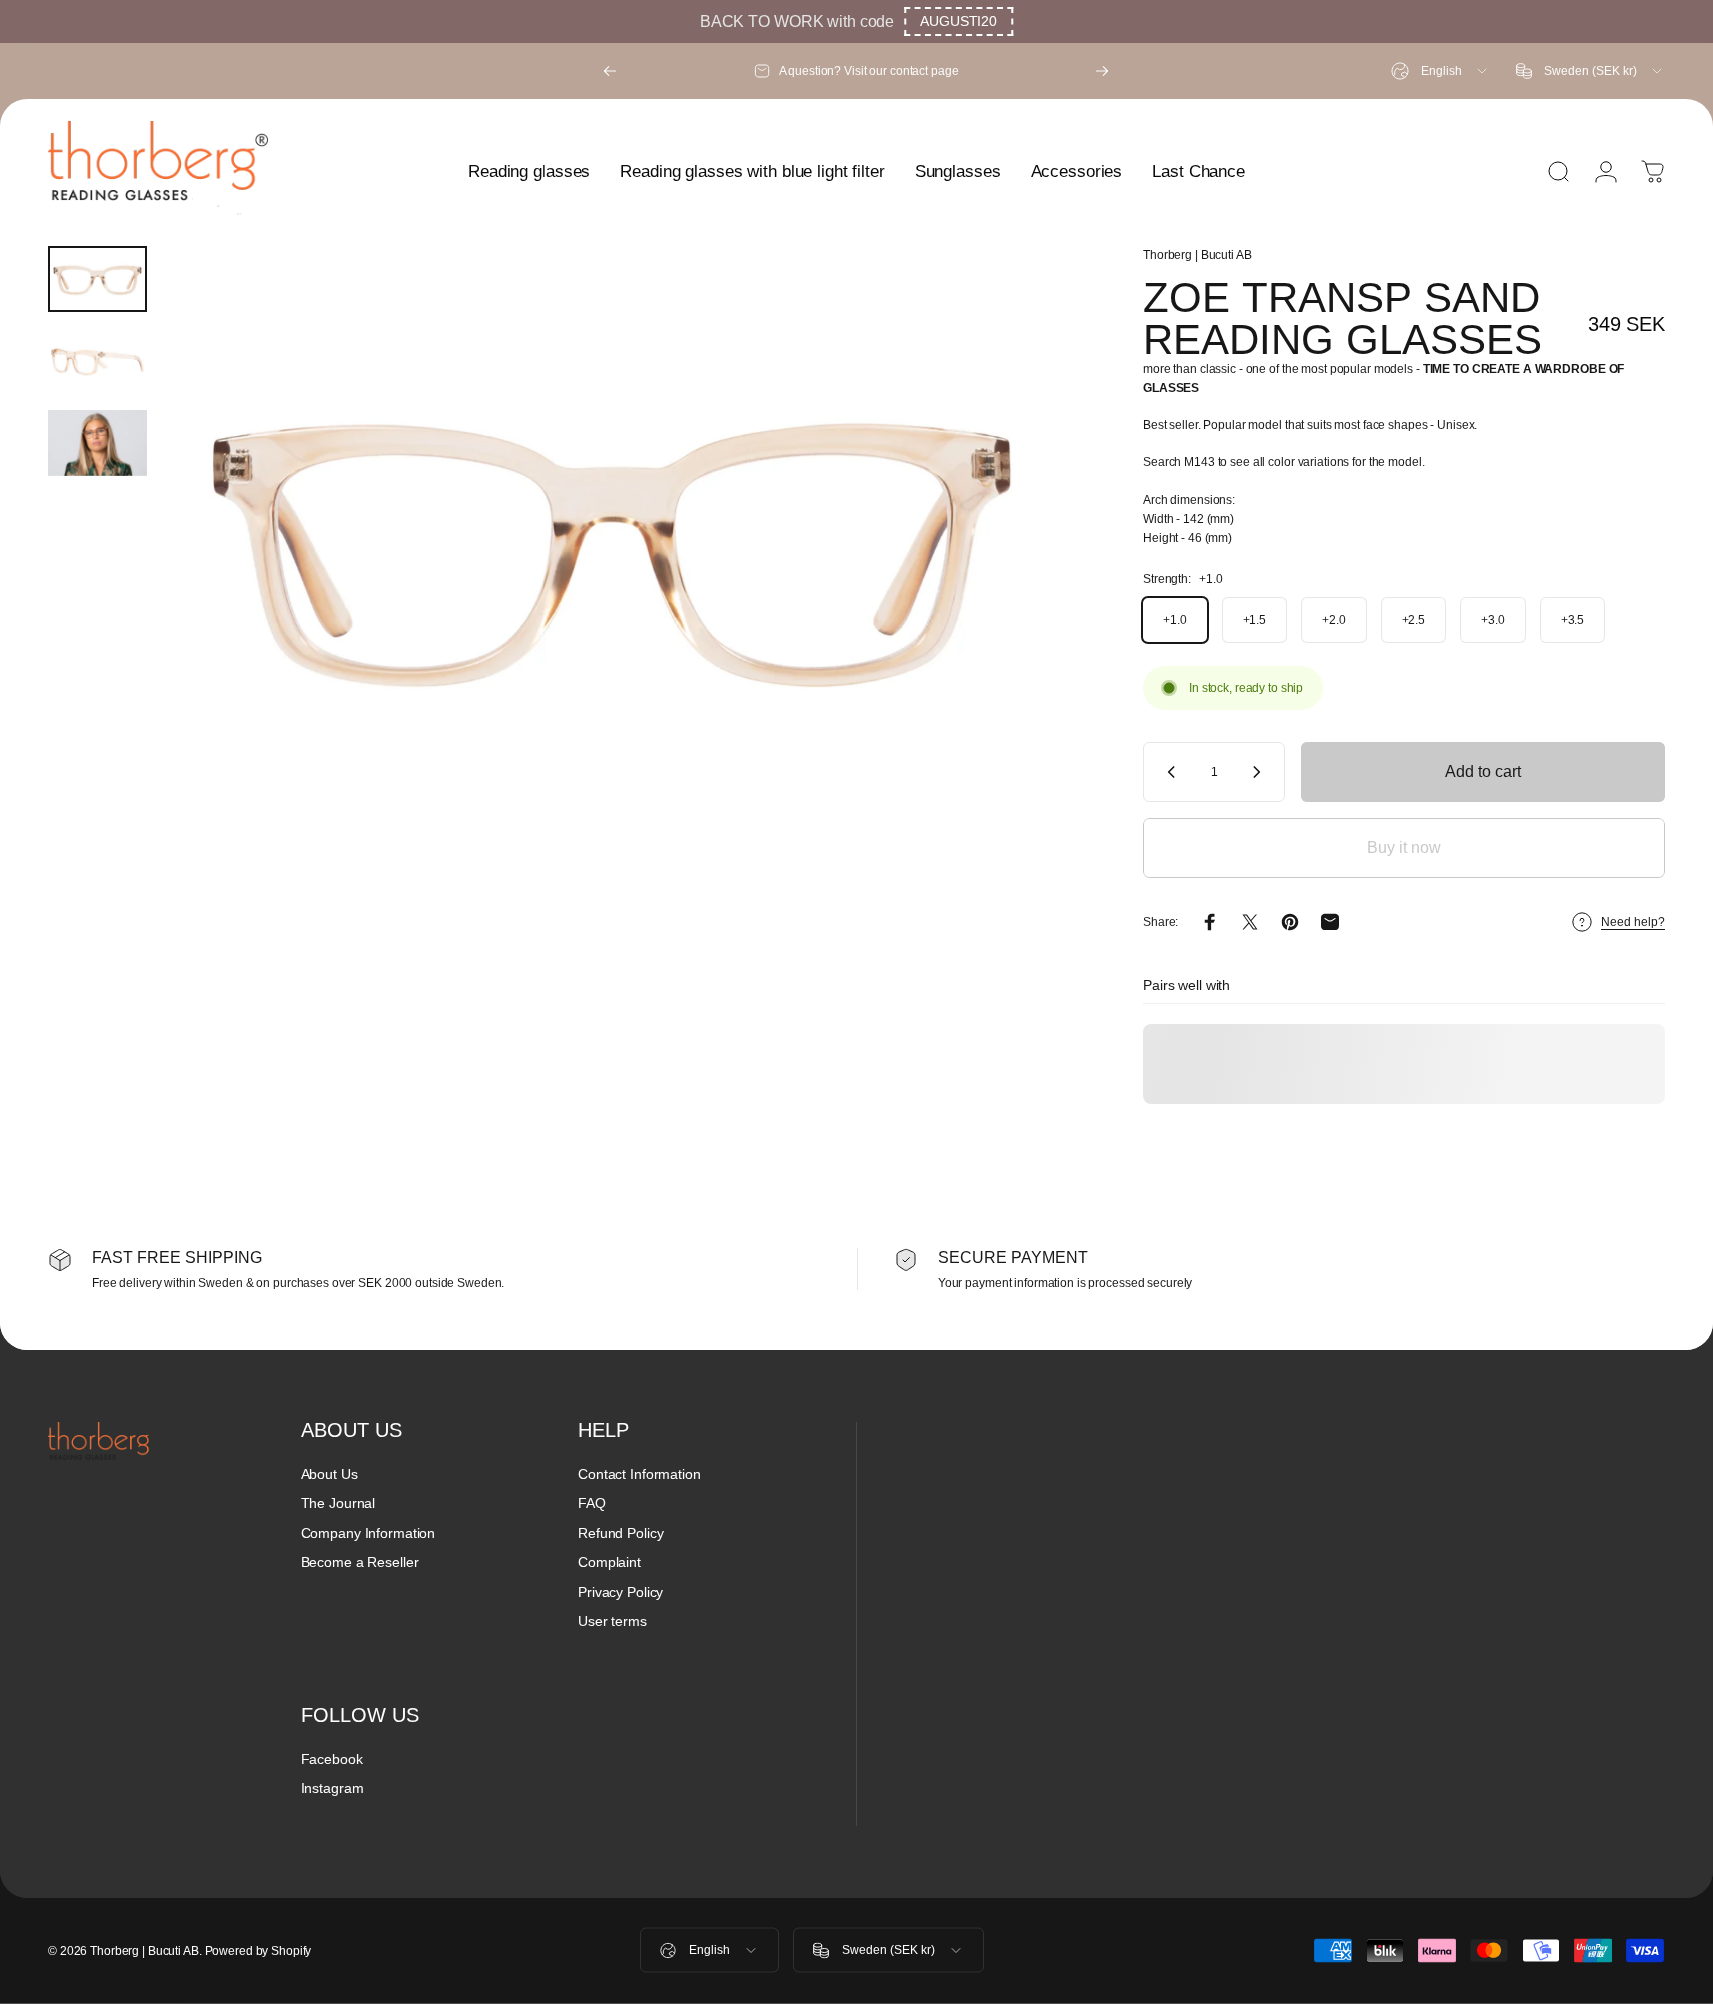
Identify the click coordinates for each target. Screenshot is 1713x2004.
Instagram (332, 1788)
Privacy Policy (620, 1592)
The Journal (338, 1503)
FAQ (592, 1503)
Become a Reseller (360, 1562)
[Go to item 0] (97, 279)
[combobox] (1440, 71)
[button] (958, 21)
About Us (329, 1474)
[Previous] (610, 71)
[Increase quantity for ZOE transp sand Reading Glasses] (1261, 772)
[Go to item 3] (97, 443)
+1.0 (1175, 620)
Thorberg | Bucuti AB (1197, 255)
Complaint (609, 1562)
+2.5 (1414, 620)
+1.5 (1255, 620)
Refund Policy (620, 1533)
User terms (612, 1621)
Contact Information (639, 1474)
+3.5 (1573, 620)
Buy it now (1404, 847)
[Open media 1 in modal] (612, 545)
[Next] (1102, 71)
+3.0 (1493, 620)
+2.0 (1334, 620)
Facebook (332, 1759)
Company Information (368, 1533)
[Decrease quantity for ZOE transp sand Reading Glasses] (1167, 772)
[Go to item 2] (97, 361)
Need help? (1633, 922)
